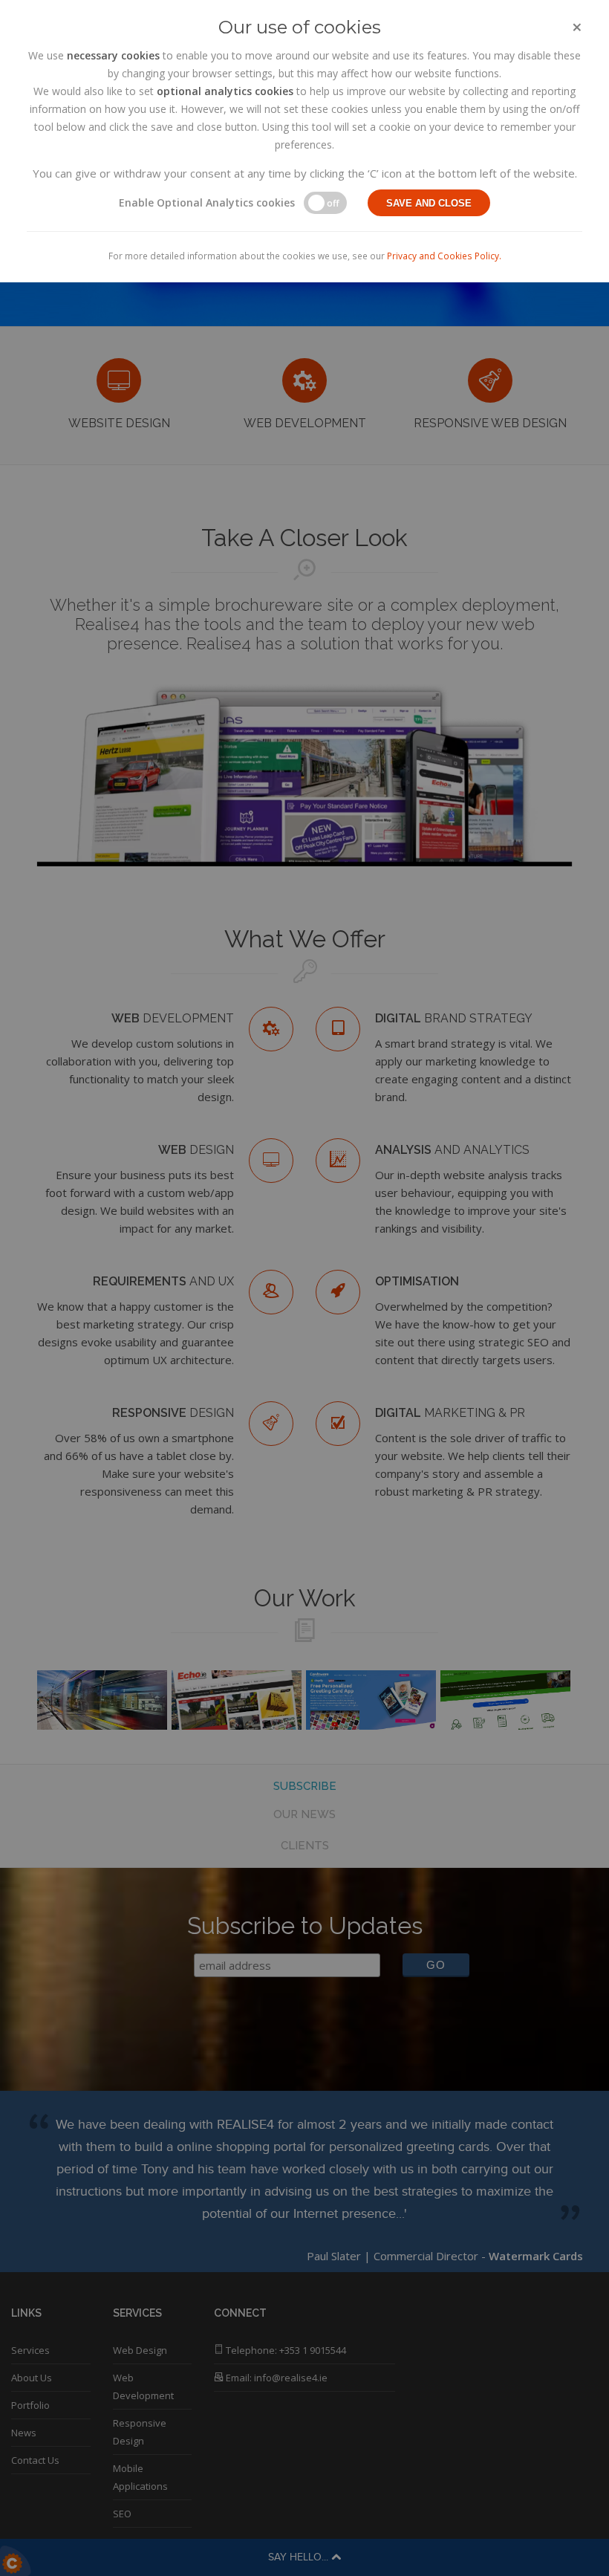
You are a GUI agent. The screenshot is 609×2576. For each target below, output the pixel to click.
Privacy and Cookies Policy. (444, 256)
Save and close (429, 203)
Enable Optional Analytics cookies (207, 202)
